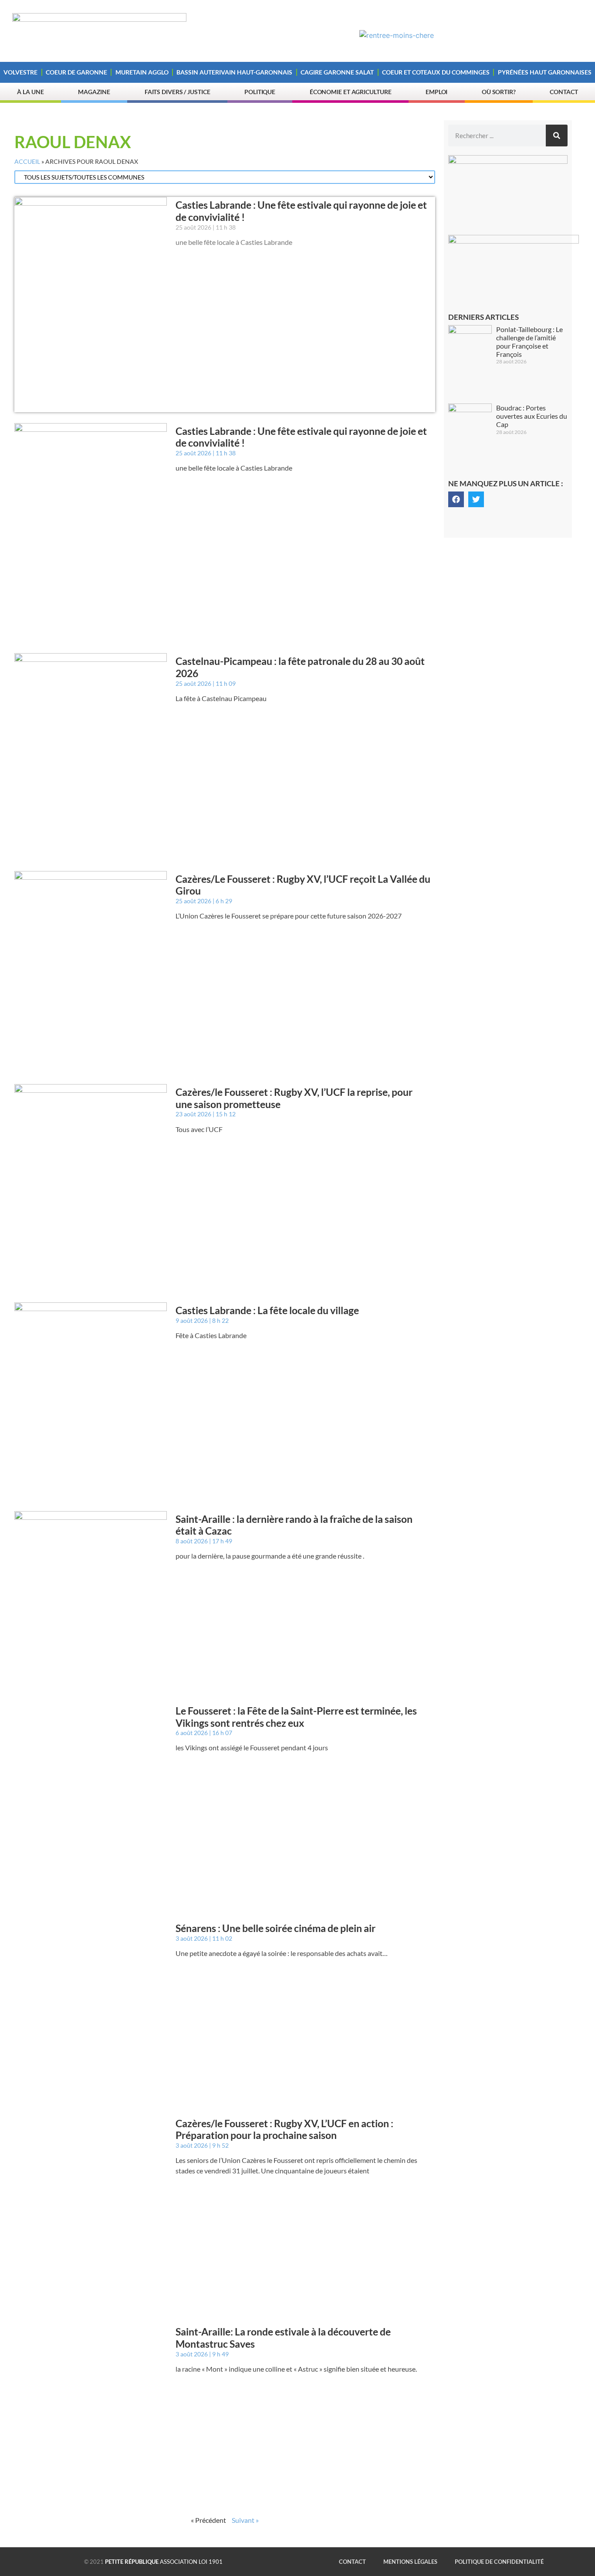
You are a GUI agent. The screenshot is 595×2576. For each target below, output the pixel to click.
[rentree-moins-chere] (397, 35)
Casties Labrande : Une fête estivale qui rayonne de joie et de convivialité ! (301, 211)
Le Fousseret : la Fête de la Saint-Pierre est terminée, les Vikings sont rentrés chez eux (296, 1717)
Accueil (27, 162)
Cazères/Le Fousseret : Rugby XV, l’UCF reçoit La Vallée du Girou (303, 885)
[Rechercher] (557, 136)
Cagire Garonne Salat (337, 72)
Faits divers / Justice (177, 92)
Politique (260, 92)
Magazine (94, 92)
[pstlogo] (514, 241)
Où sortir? (499, 92)
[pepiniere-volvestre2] (508, 161)
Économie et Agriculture (351, 92)
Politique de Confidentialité (499, 2562)
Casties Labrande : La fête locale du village (267, 1310)
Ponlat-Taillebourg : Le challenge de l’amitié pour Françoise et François (529, 342)
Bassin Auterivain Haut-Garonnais (234, 72)
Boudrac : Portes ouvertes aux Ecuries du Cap (532, 416)
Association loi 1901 (164, 2562)
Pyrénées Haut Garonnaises (545, 72)
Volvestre (20, 72)
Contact (564, 92)
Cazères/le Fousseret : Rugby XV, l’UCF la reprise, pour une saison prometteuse (294, 1098)
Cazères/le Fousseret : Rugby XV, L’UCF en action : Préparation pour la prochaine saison (284, 2129)
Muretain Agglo (142, 72)
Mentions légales (410, 2562)
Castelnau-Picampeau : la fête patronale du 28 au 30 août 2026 (300, 667)
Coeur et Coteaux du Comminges (436, 72)
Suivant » (245, 2520)
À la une (30, 92)
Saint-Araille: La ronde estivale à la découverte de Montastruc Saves (283, 2338)
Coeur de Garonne (76, 72)
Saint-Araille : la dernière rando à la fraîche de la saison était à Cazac (294, 1525)
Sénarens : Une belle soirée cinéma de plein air (276, 1928)
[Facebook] (456, 499)
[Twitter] (476, 499)
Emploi (436, 92)
